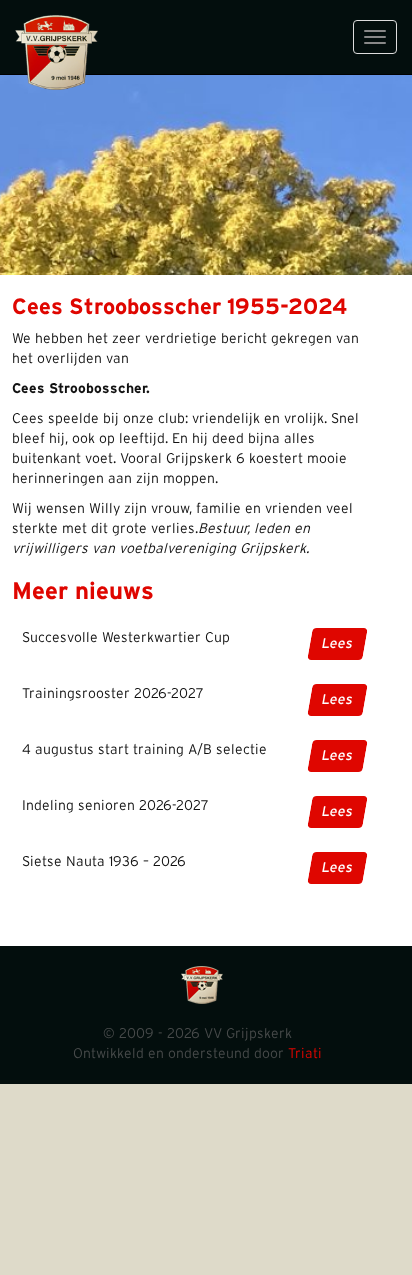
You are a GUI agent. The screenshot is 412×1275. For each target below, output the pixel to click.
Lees (337, 644)
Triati (305, 1054)
